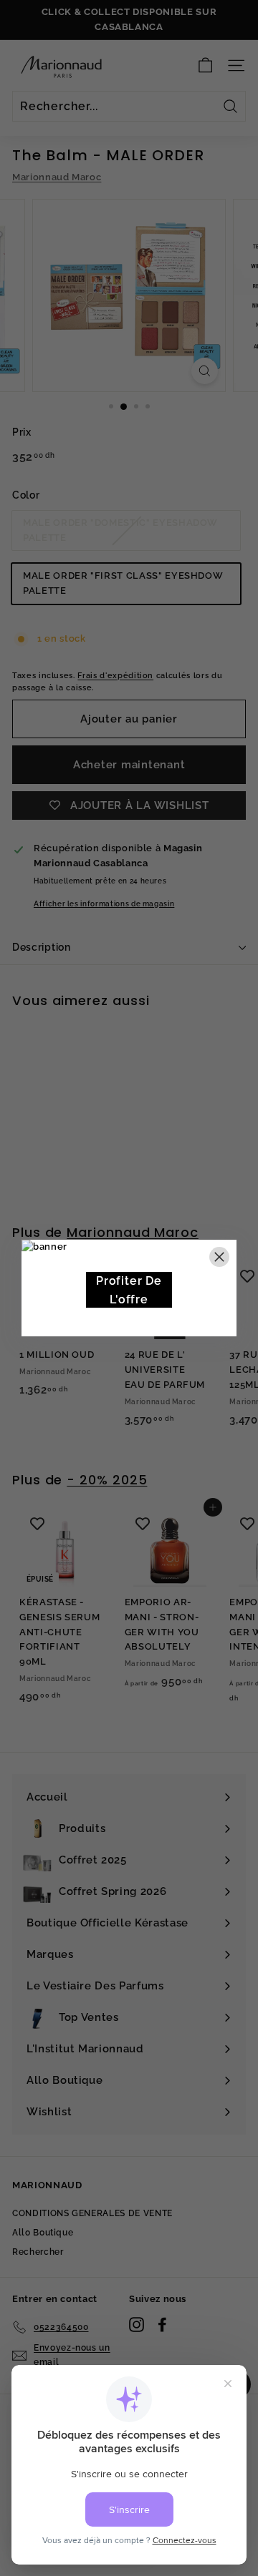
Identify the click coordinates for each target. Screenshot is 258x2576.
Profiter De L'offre (129, 1290)
